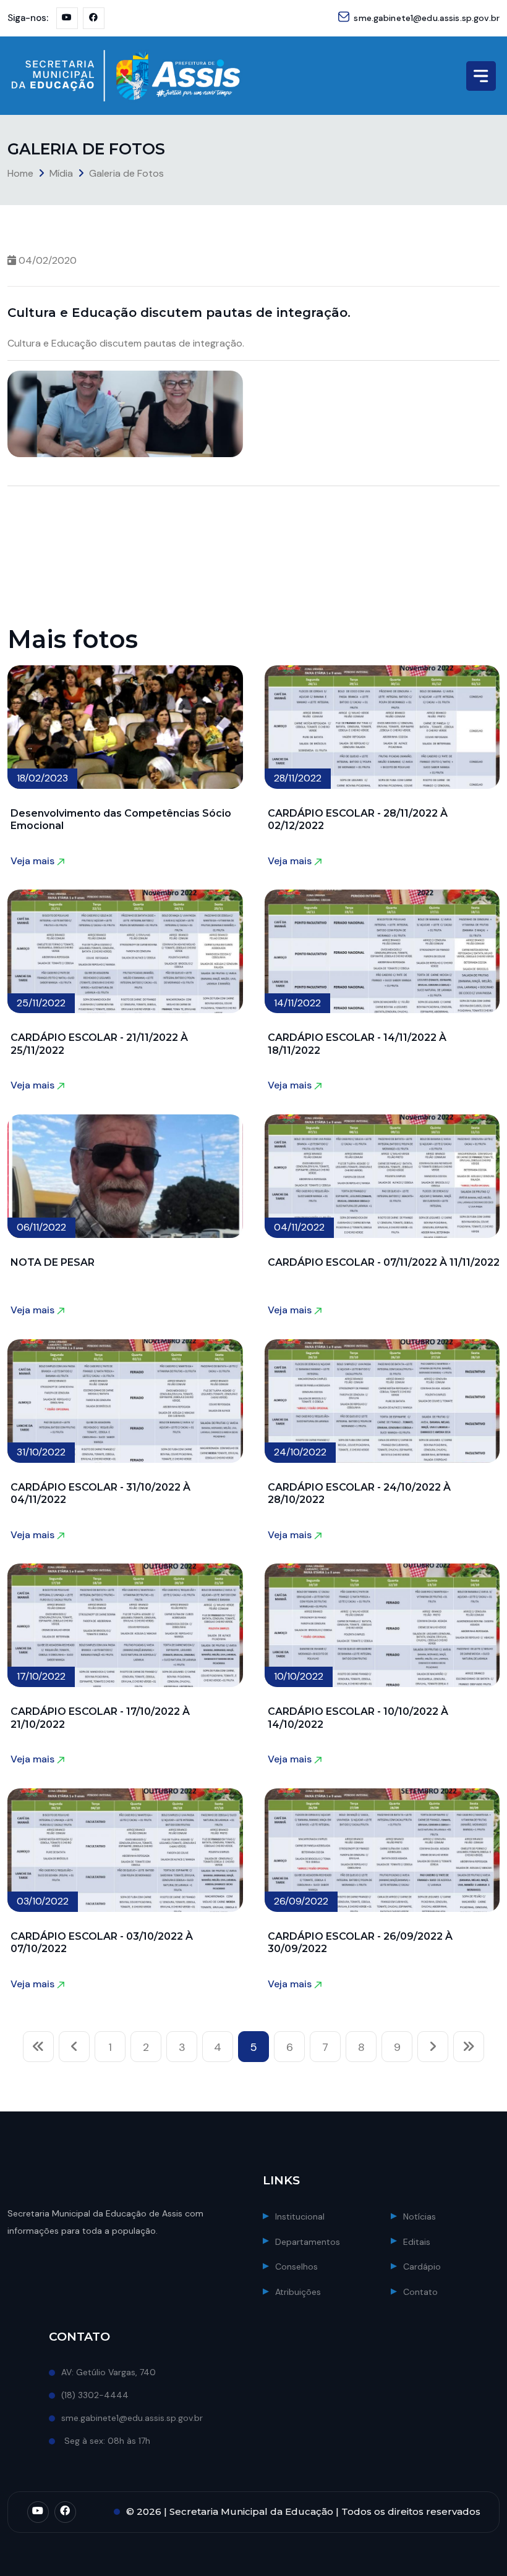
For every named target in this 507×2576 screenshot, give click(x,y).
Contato (420, 2292)
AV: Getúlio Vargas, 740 (109, 2372)
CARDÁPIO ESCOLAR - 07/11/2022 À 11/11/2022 (384, 1262)
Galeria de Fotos (126, 173)
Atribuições (298, 2292)
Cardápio (422, 2267)
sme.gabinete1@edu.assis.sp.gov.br (427, 18)
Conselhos (296, 2267)
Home (20, 173)
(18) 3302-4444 (95, 2395)
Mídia (61, 173)
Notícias (420, 2216)
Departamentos (308, 2242)
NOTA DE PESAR (53, 1262)
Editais (417, 2242)
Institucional (300, 2216)
